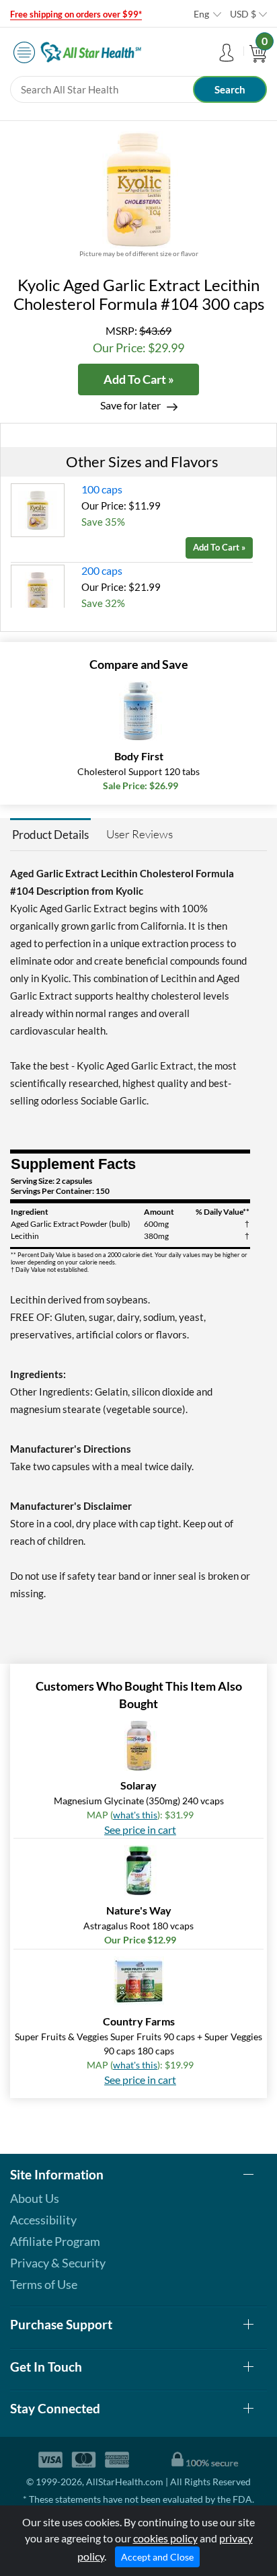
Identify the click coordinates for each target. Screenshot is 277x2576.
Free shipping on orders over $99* (76, 14)
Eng (201, 14)
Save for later (130, 405)
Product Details (50, 835)
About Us (35, 2198)
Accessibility (43, 2220)
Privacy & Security (58, 2263)
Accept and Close (157, 2557)
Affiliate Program (55, 2241)
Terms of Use (44, 2284)
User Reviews (140, 834)
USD (243, 14)
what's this (135, 1815)
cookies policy (165, 2538)
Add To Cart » (139, 379)
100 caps (102, 489)
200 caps (102, 570)
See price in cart (140, 1829)
